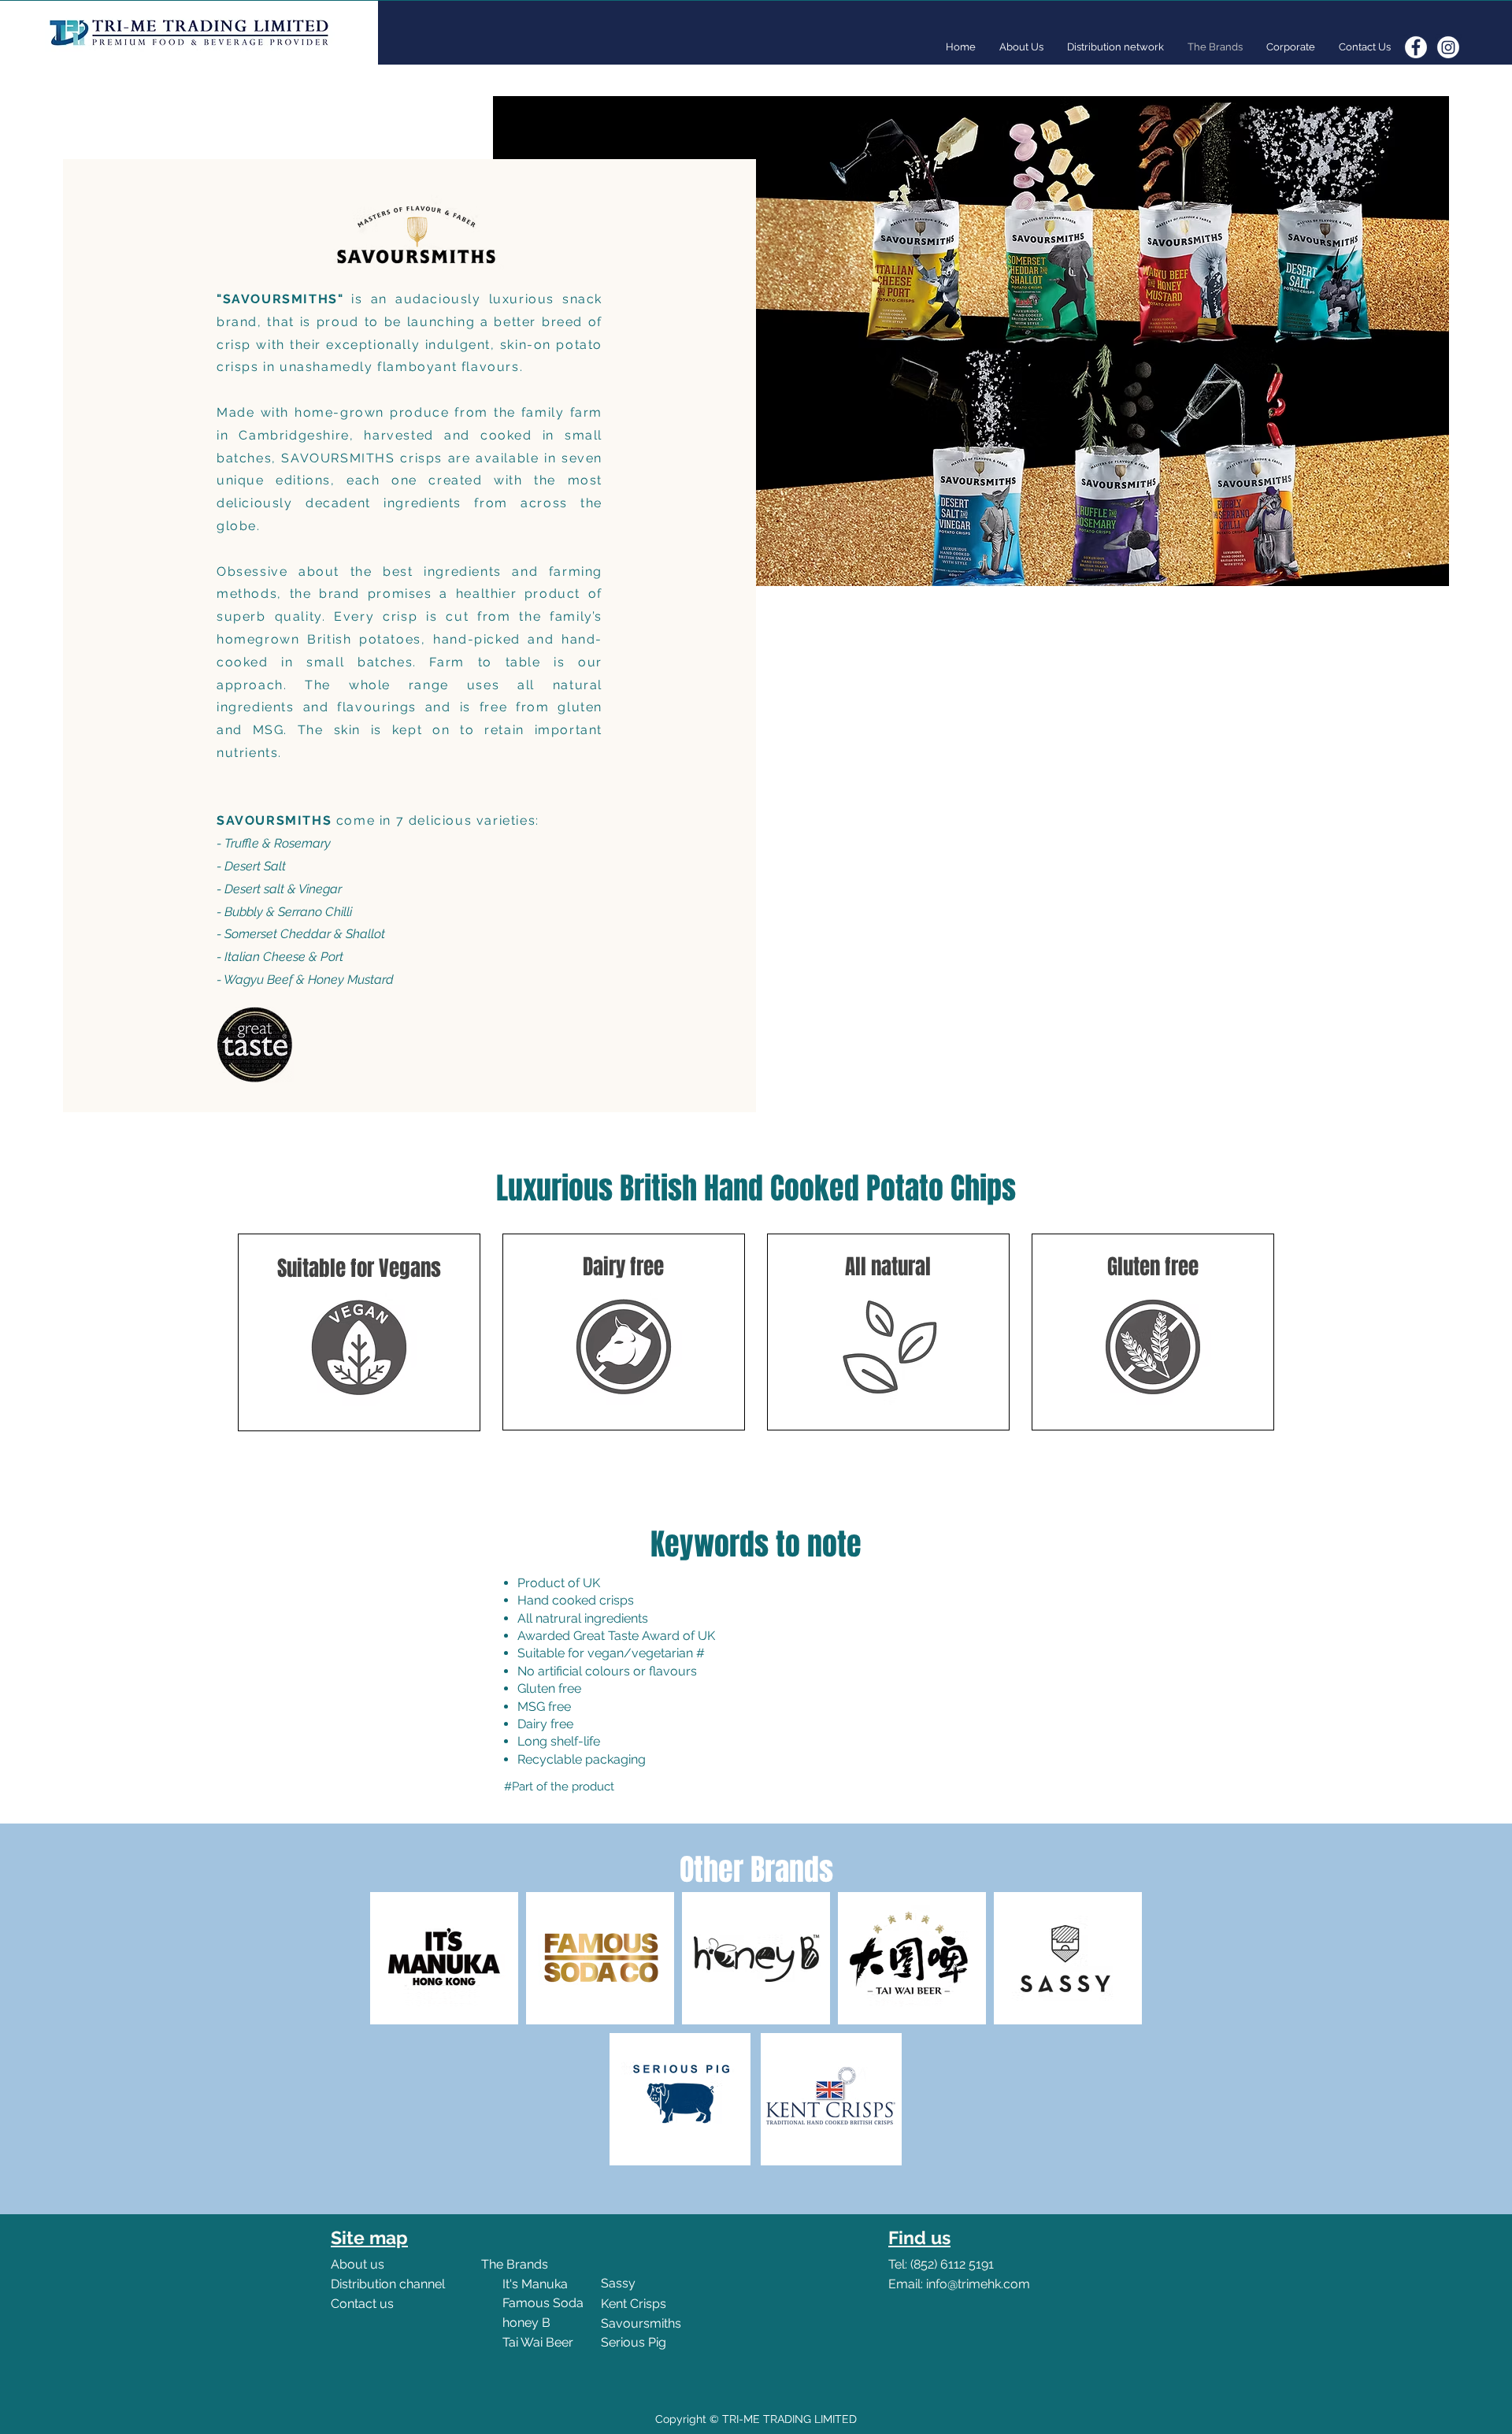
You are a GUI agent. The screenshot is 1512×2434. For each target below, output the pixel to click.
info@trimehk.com (978, 2284)
